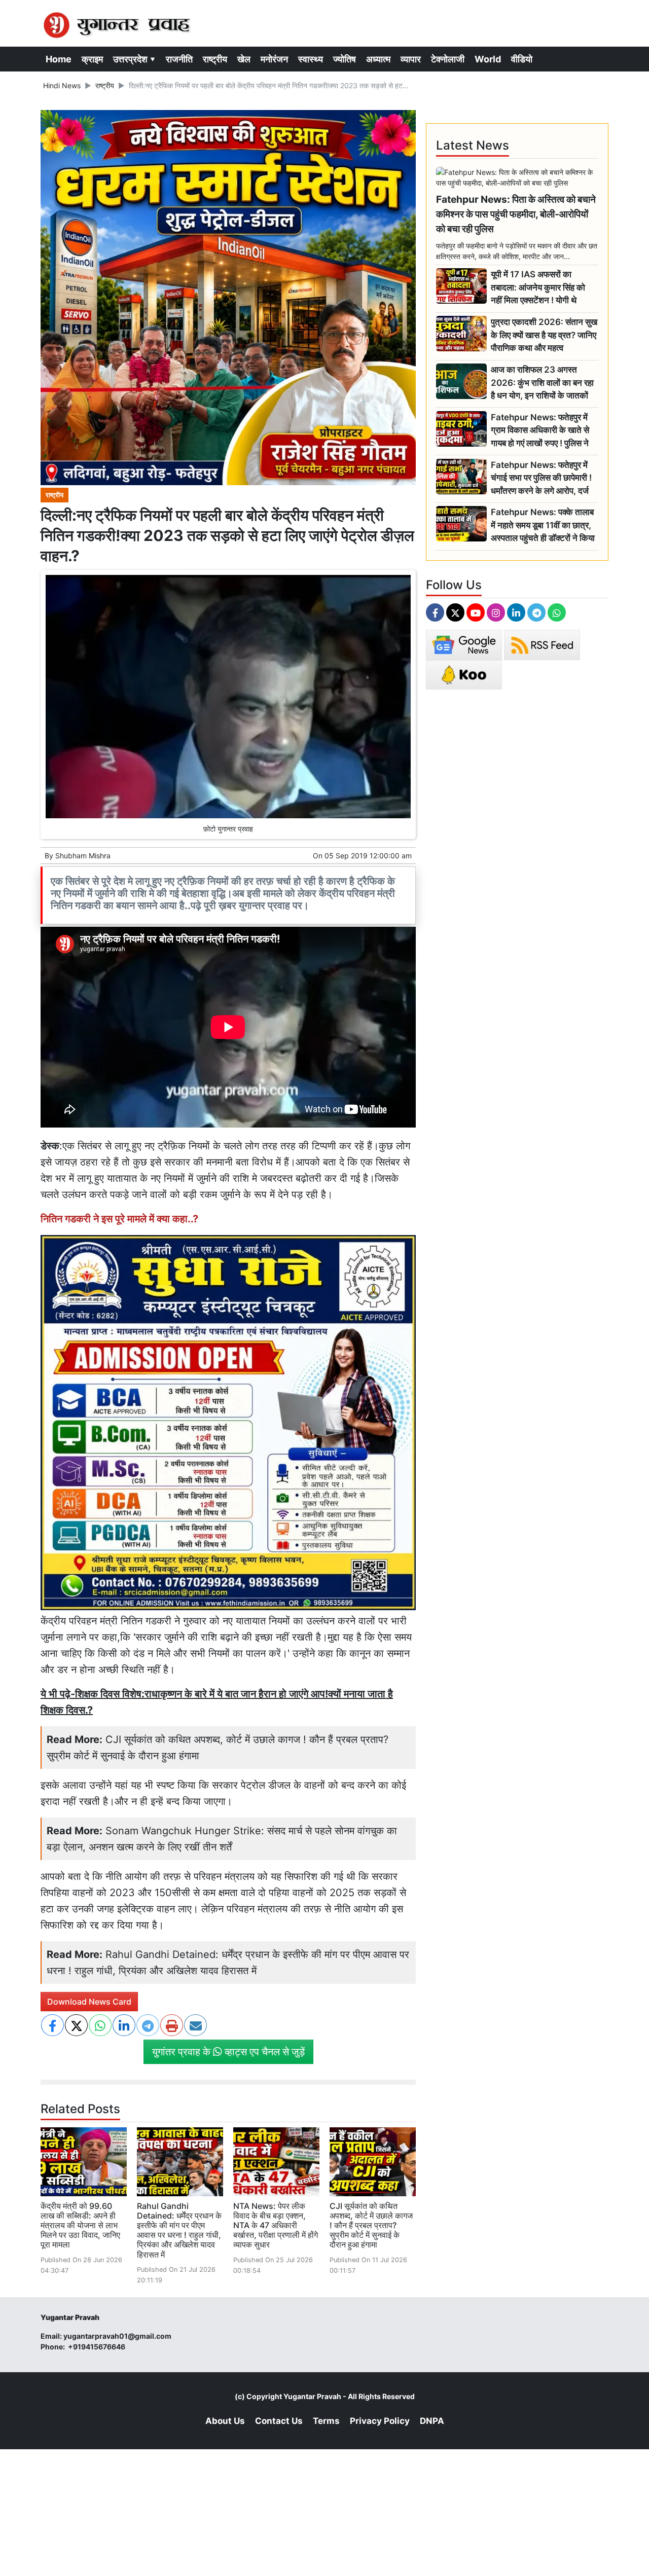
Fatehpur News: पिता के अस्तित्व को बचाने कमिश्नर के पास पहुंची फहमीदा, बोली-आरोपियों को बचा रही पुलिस (516, 214)
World (488, 59)
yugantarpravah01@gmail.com (117, 2336)
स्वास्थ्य (311, 59)
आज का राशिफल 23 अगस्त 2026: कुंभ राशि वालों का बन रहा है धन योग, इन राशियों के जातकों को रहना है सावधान (542, 383)
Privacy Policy (380, 2421)
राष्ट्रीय (215, 59)
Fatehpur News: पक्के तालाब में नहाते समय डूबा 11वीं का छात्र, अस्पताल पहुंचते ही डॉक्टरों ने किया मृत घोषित (543, 525)
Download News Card (89, 2002)
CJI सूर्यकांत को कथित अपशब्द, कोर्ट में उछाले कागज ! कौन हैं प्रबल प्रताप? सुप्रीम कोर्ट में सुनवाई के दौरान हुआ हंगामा (371, 2225)
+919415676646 (97, 2347)
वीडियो (522, 59)
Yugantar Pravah (312, 2396)
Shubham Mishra (83, 856)
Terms (326, 2421)
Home (59, 59)
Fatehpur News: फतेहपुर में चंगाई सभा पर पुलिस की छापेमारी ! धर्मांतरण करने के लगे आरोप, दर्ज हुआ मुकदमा (541, 478)
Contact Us (279, 2421)
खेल (244, 59)
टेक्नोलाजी (448, 59)
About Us (225, 2421)
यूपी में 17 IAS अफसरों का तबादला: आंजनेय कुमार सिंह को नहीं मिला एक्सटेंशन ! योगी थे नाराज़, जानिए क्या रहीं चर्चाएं (538, 288)
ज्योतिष (345, 59)
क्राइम (92, 59)
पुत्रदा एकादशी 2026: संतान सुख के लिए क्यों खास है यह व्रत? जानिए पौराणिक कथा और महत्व (544, 335)
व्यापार (411, 59)
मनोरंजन (274, 59)
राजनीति (179, 59)
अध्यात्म (378, 59)
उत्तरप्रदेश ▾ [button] (134, 59)
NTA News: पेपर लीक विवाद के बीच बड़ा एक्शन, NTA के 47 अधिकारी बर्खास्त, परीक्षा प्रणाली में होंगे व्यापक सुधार (276, 2225)
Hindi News (62, 85)
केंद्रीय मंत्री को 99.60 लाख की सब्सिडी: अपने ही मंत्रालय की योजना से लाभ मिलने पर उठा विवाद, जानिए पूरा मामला (80, 2225)
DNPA (432, 2421)
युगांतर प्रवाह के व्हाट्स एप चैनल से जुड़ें (228, 2052)
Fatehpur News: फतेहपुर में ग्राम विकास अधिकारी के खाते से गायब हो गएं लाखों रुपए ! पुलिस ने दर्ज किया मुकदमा (540, 431)
